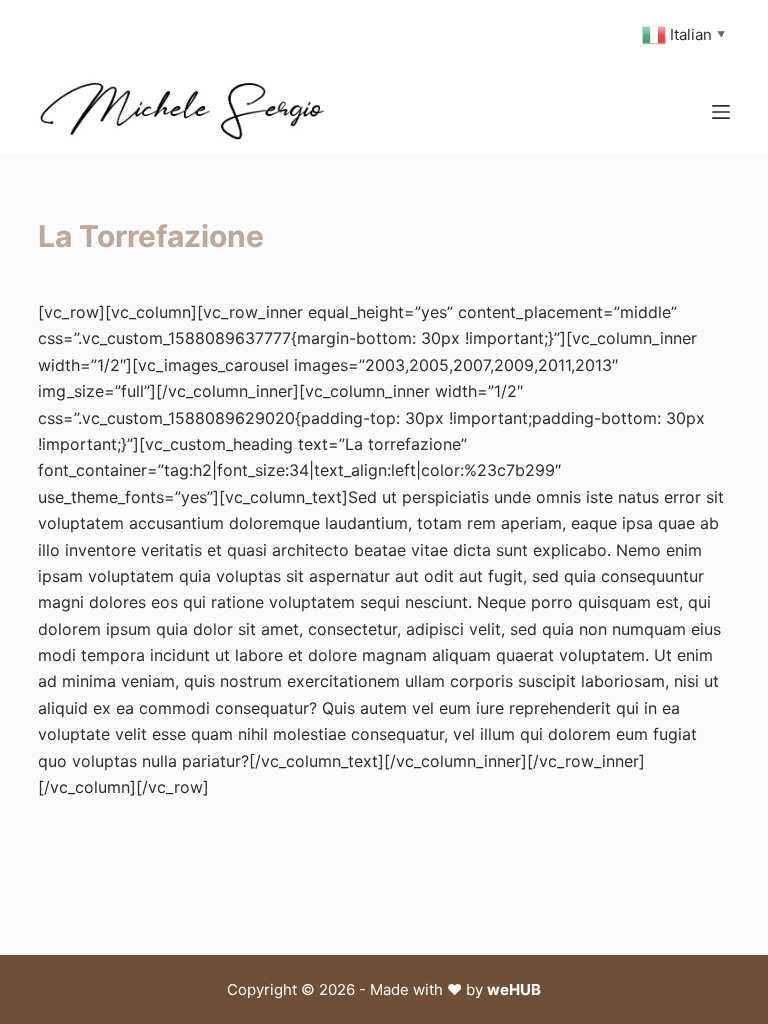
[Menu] (721, 112)
